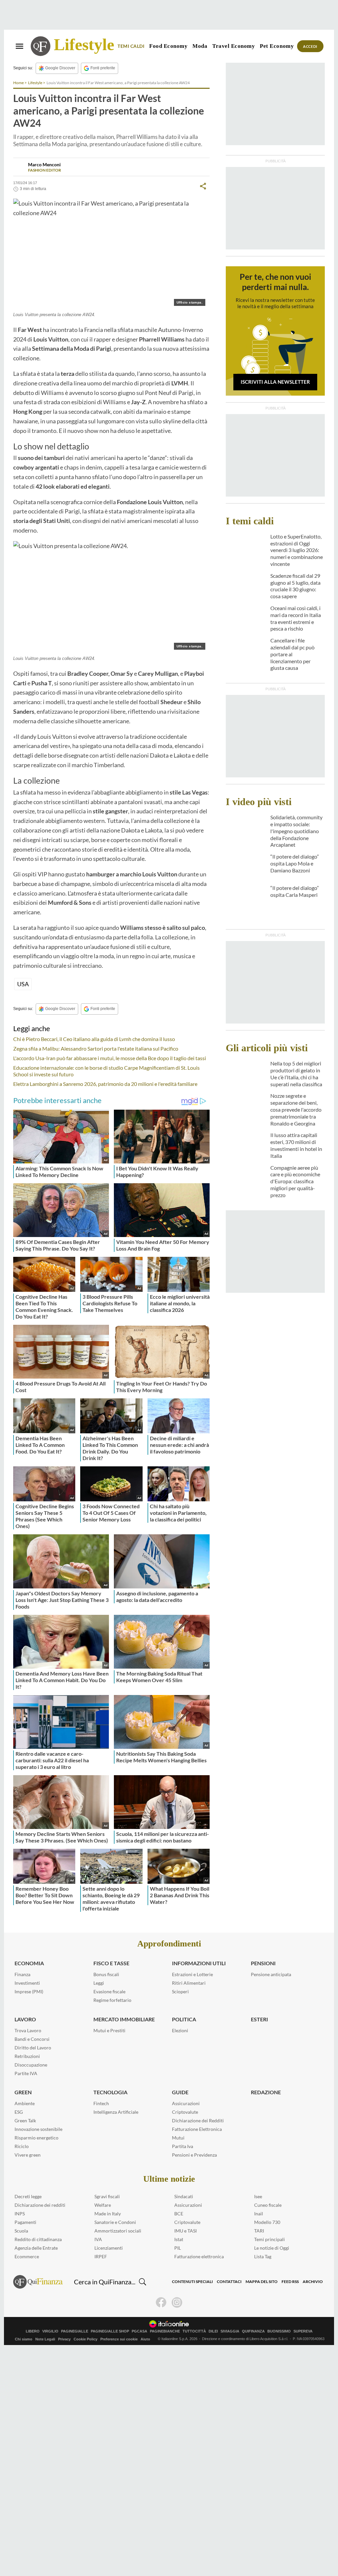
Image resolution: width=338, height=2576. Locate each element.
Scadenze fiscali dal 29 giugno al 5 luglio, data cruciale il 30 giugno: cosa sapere (295, 586)
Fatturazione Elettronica (197, 2129)
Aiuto (145, 2339)
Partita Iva (183, 2146)
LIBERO (33, 2331)
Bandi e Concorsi (32, 2039)
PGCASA (139, 2331)
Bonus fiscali (106, 1974)
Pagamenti (25, 2222)
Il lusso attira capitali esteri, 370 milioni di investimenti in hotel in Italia (296, 1145)
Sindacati (184, 2196)
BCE (179, 2214)
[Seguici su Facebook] (161, 2302)
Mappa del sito (262, 2282)
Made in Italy (108, 2214)
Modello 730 (267, 2222)
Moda (200, 46)
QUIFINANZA (253, 2331)
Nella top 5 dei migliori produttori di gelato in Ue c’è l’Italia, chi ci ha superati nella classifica (296, 1074)
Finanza (22, 1974)
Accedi (310, 46)
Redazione (266, 2092)
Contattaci (229, 2282)
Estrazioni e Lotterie (192, 1974)
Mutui (178, 2138)
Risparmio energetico (36, 2138)
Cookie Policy (85, 2339)
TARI (259, 2231)
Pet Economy (277, 46)
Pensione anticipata (271, 1974)
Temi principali (270, 2239)
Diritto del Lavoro (33, 2048)
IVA (98, 2239)
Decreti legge (28, 2196)
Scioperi (180, 1991)
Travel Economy (234, 46)
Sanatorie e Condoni (115, 2222)
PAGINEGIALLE (75, 2331)
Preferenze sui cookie (119, 2339)
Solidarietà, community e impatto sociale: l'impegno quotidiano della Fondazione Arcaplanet (296, 831)
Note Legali (45, 2339)
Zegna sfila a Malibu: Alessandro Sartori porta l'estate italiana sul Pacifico (96, 1048)
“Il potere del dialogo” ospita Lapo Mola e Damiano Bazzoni (295, 863)
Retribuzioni (27, 2056)
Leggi (99, 1983)
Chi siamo (24, 2339)
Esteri (259, 2019)
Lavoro (25, 2019)
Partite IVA (26, 2073)
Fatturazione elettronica (199, 2256)
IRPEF (101, 2256)
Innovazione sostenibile (38, 2129)
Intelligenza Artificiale (116, 2112)
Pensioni (263, 1963)
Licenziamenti (109, 2248)
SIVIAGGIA (230, 2331)
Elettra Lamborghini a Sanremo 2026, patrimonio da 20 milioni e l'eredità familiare (105, 1084)
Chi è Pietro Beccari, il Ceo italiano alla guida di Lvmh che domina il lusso (94, 1039)
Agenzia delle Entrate (36, 2248)
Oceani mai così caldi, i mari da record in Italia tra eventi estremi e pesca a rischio (296, 618)
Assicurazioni (186, 2103)
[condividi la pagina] (203, 186)
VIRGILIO (50, 2331)
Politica (184, 2019)
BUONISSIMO (279, 2331)
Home (18, 83)
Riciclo (22, 2146)
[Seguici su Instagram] (177, 2302)
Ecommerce (27, 2256)
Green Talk (25, 2120)
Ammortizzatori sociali (118, 2231)
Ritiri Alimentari (189, 1983)
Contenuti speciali (192, 2282)
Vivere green (28, 2155)
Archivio (313, 2282)
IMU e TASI (186, 2231)
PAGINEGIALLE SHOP (110, 2331)
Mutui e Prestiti (109, 2030)
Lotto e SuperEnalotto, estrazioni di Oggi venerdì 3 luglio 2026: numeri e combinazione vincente (297, 550)
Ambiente (25, 2103)
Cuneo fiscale (268, 2205)
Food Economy (168, 46)
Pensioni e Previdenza (194, 2155)
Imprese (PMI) (29, 1991)
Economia (29, 1963)
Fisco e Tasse (111, 1963)
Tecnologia (110, 2092)
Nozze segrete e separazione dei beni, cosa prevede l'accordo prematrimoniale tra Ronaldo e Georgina (296, 1109)
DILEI (213, 2331)
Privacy (64, 2339)
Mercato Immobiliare (124, 2019)
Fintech (101, 2103)
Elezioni (180, 2030)
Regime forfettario (112, 2000)
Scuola (21, 2231)
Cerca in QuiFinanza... (105, 2282)
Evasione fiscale (109, 1991)
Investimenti (27, 1983)
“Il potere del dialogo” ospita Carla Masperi (295, 891)
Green (23, 2092)
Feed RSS (290, 2282)
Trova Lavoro (28, 2030)
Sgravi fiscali (107, 2196)
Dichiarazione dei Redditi (198, 2120)
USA (23, 984)
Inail (259, 2214)
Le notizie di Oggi (272, 2248)
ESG (19, 2112)
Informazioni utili (199, 1963)
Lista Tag (263, 2256)
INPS (20, 2214)
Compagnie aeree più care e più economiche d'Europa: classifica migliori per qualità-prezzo (295, 1181)
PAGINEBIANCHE (165, 2331)
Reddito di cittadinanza (38, 2239)
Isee (258, 2196)
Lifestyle (84, 45)
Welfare (103, 2205)
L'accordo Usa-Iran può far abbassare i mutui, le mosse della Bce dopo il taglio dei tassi (110, 1058)
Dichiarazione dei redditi (40, 2205)
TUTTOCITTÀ (194, 2331)
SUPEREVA (303, 2331)
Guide (180, 2092)
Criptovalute (185, 2112)
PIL (178, 2248)
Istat (179, 2239)
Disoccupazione (31, 2065)
